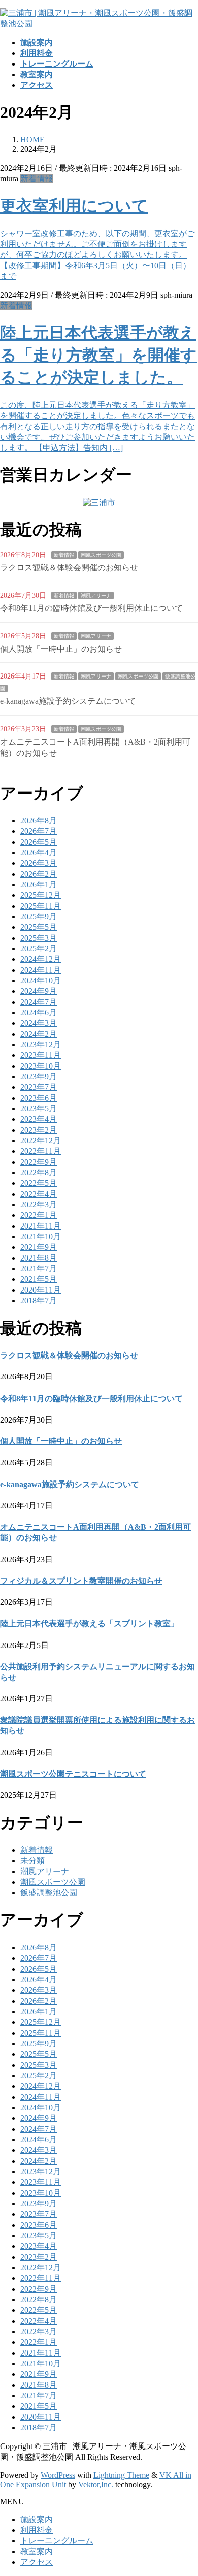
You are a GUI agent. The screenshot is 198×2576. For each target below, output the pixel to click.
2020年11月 (41, 1290)
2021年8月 (39, 1258)
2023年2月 (39, 1130)
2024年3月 (39, 1023)
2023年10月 (41, 1066)
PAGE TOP (184, 2488)
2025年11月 (41, 906)
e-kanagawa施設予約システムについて (68, 701)
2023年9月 (39, 1076)
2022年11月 (41, 1151)
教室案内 (37, 2551)
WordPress (58, 2475)
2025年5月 (39, 927)
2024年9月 (39, 991)
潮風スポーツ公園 (101, 555)
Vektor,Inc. (96, 2484)
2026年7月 (39, 831)
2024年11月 (41, 970)
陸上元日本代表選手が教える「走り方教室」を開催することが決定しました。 (98, 355)
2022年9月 (39, 1162)
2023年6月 (39, 1098)
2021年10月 (41, 1236)
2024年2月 (39, 1034)
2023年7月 (39, 1087)
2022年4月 (39, 1194)
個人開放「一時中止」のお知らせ (61, 649)
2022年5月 (39, 1183)
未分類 (32, 1861)
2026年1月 (39, 884)
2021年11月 (41, 1226)
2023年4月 (39, 1119)
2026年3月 (39, 863)
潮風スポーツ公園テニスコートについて (73, 1774)
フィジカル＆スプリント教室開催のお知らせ (81, 1581)
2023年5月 (39, 1108)
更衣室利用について (74, 206)
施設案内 (37, 2519)
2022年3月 (39, 1204)
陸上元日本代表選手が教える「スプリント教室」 (89, 1623)
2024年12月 (41, 959)
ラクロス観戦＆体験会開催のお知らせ (69, 568)
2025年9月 (39, 916)
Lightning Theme (121, 2475)
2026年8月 (39, 820)
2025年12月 (41, 895)
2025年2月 (39, 948)
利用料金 (37, 2530)
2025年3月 (39, 938)
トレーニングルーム (57, 2541)
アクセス (37, 2562)
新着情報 (37, 179)
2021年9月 (39, 1247)
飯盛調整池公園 (49, 1893)
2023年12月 (41, 1044)
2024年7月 (39, 1002)
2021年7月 (39, 1268)
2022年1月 (39, 1215)
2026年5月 (39, 842)
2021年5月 (39, 1279)
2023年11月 (41, 1055)
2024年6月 (39, 1012)
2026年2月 (39, 874)
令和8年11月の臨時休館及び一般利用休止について (91, 608)
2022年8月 (39, 1172)
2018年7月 (39, 1300)
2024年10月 (41, 980)
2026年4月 (39, 852)
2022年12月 (41, 1140)
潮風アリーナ (96, 595)
